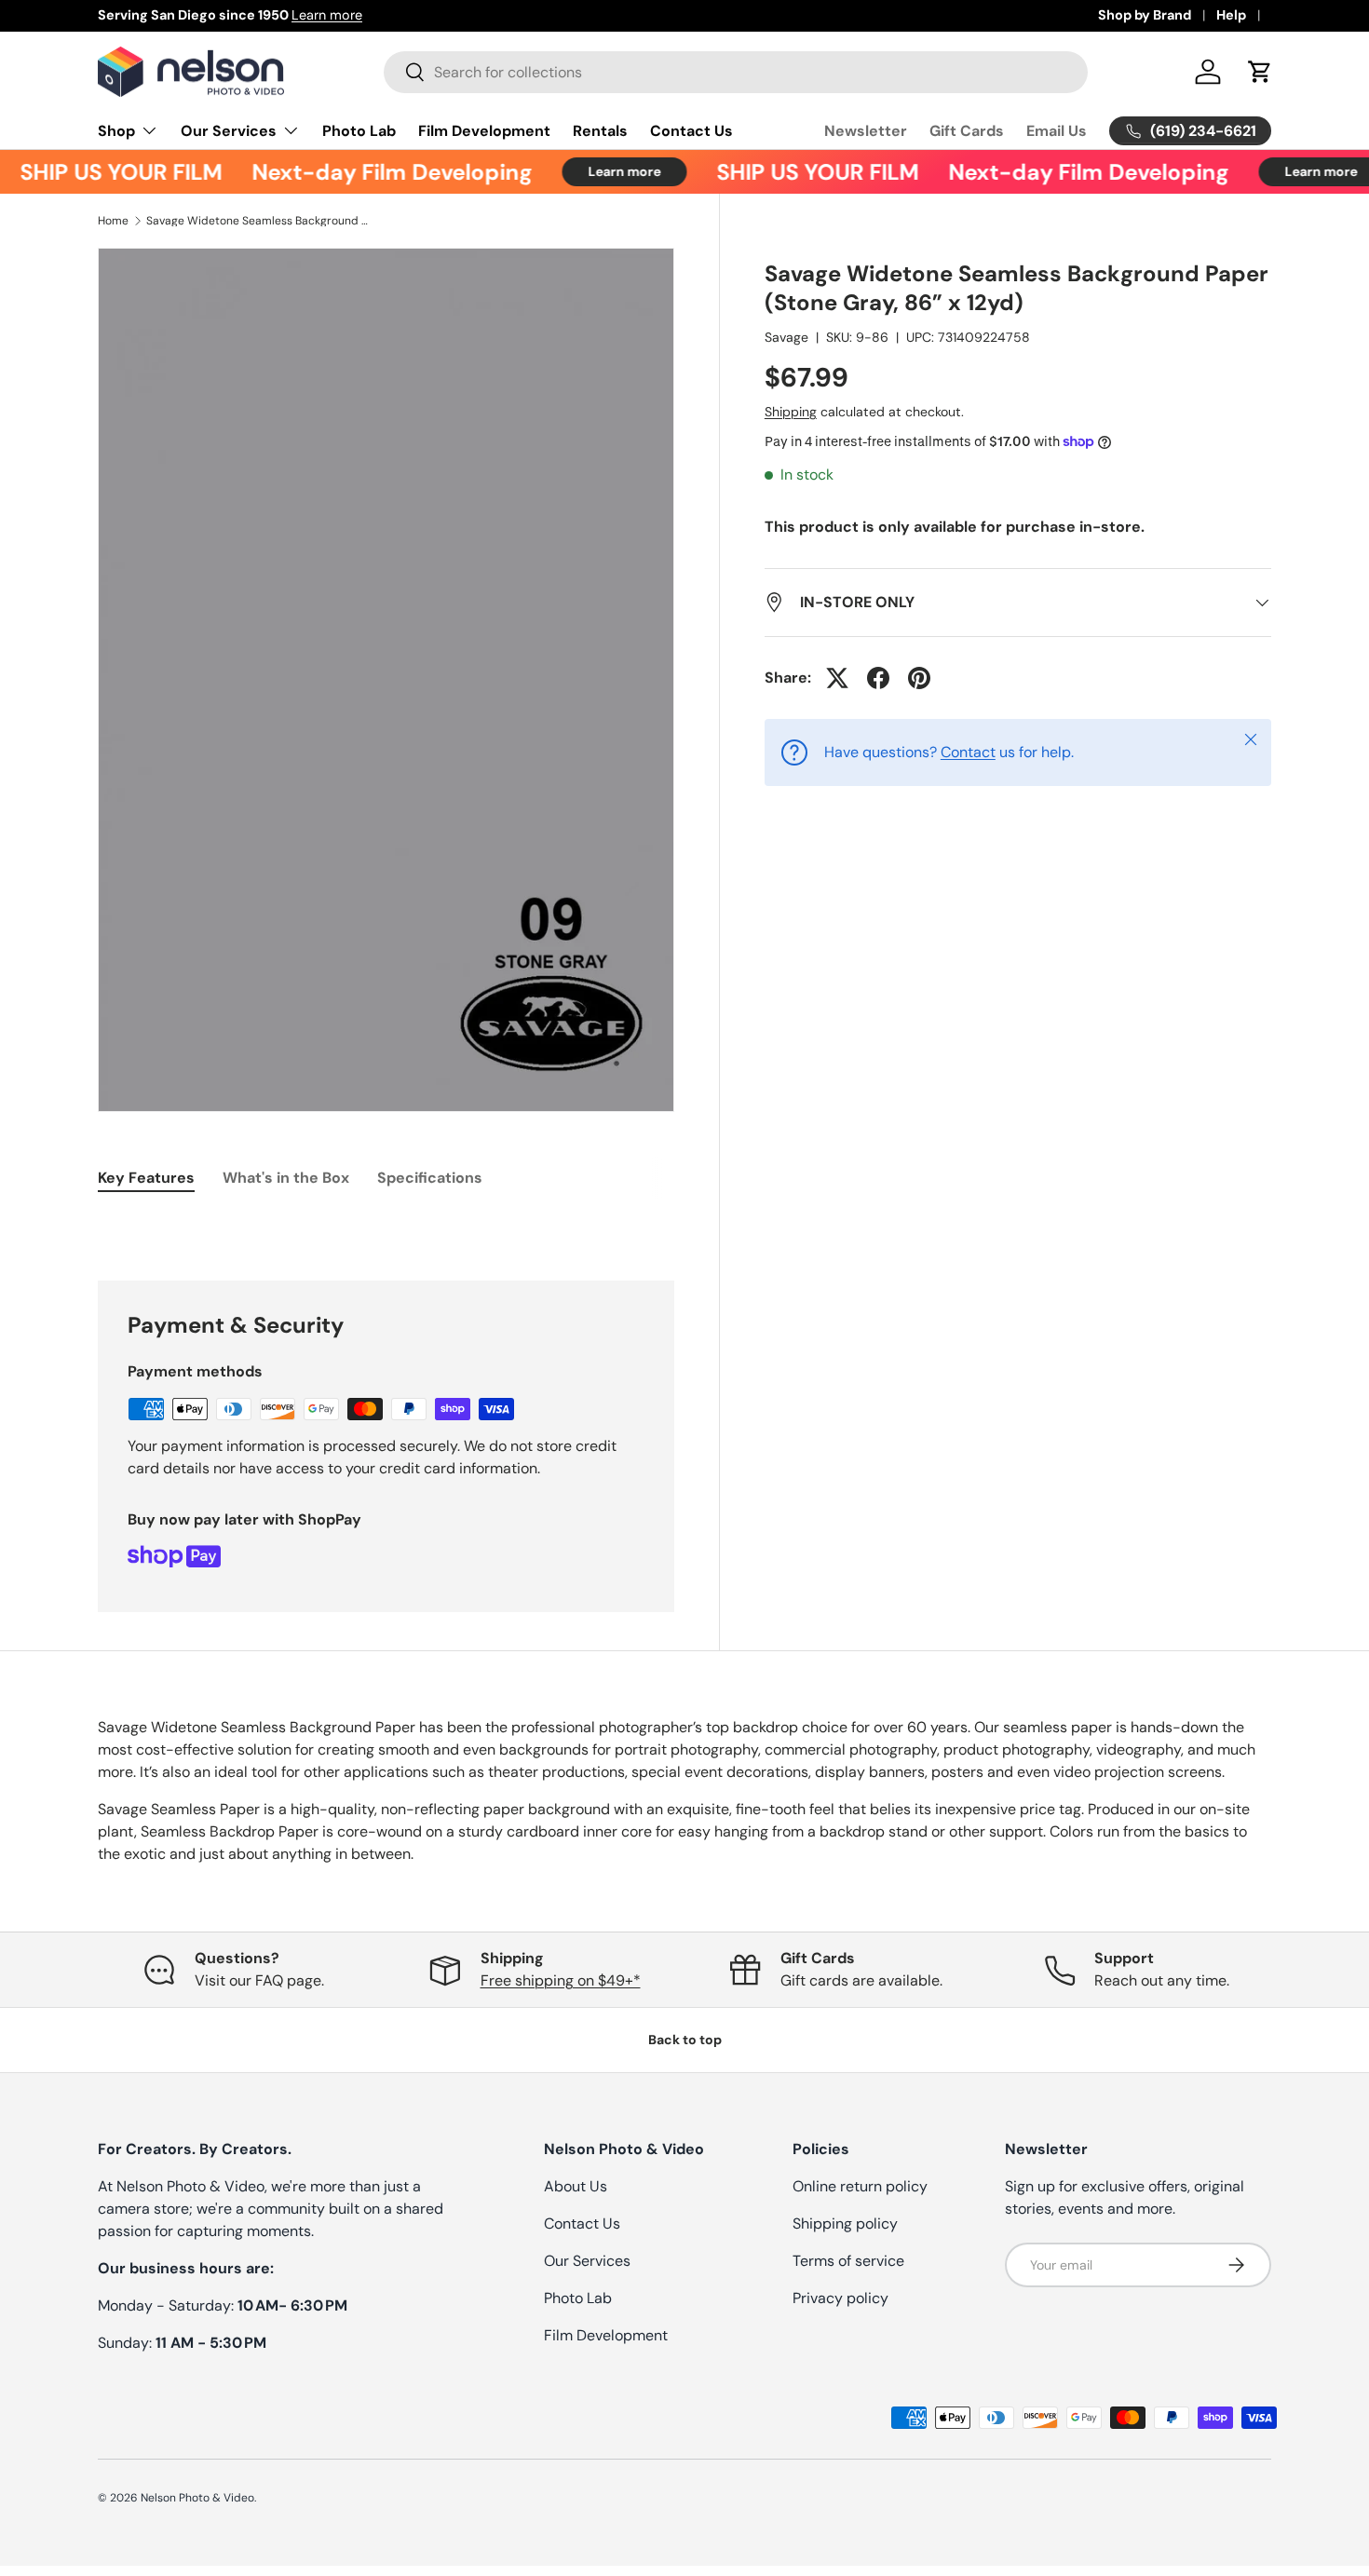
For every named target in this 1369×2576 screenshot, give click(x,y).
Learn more (327, 15)
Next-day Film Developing (371, 172)
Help (1231, 15)
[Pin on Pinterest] (919, 678)
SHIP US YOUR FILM (797, 172)
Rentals (600, 131)
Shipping (791, 412)
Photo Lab (359, 131)
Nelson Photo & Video (197, 2498)
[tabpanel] (386, 1225)
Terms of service (848, 2261)
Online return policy (860, 2186)
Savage (786, 337)
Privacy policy (840, 2298)
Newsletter (866, 131)
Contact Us (691, 131)
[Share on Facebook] (878, 678)
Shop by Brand (1145, 15)
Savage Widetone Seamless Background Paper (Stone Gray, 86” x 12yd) (258, 221)
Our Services (229, 131)
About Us (576, 2186)
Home (113, 221)
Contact (968, 752)
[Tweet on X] (837, 678)
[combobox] (736, 72)
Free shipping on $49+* (561, 1980)
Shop (116, 131)
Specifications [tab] (430, 1178)
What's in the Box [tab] (286, 1178)
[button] (1260, 72)
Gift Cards (967, 131)
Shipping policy (845, 2223)
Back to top (685, 2040)
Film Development (484, 131)
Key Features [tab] (146, 1178)
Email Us (1057, 131)
